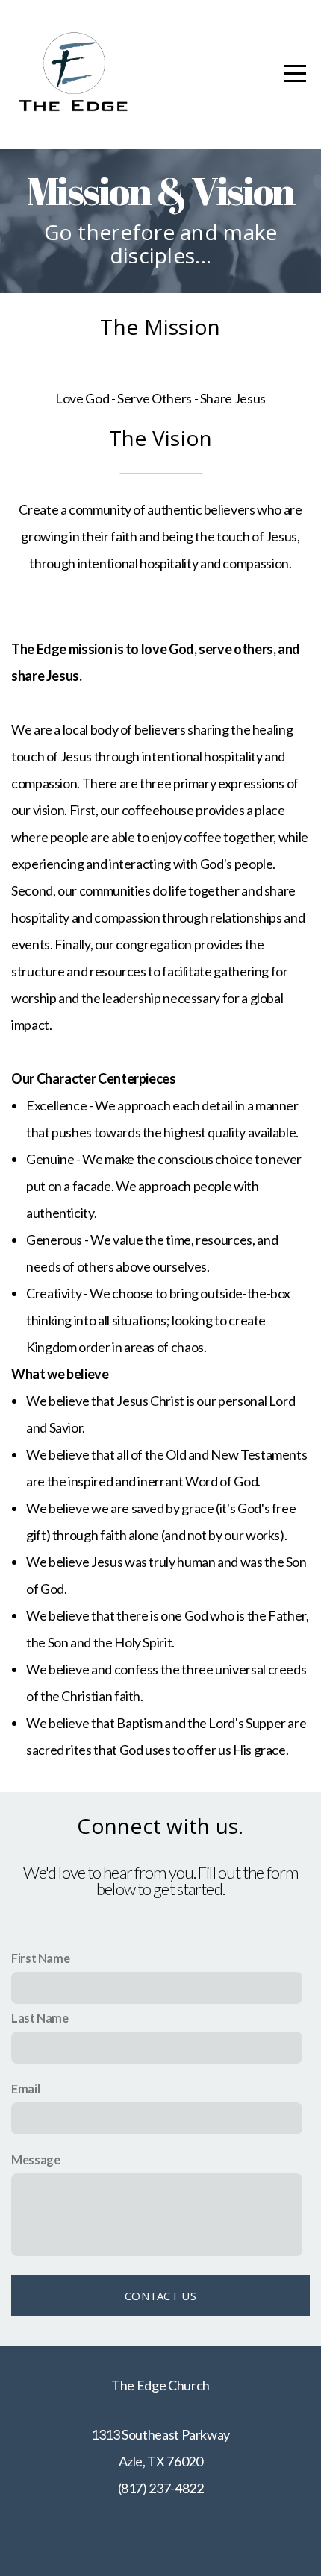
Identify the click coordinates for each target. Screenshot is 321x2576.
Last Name (40, 2018)
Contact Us (160, 2296)
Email (25, 2089)
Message (35, 2159)
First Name (40, 1958)
